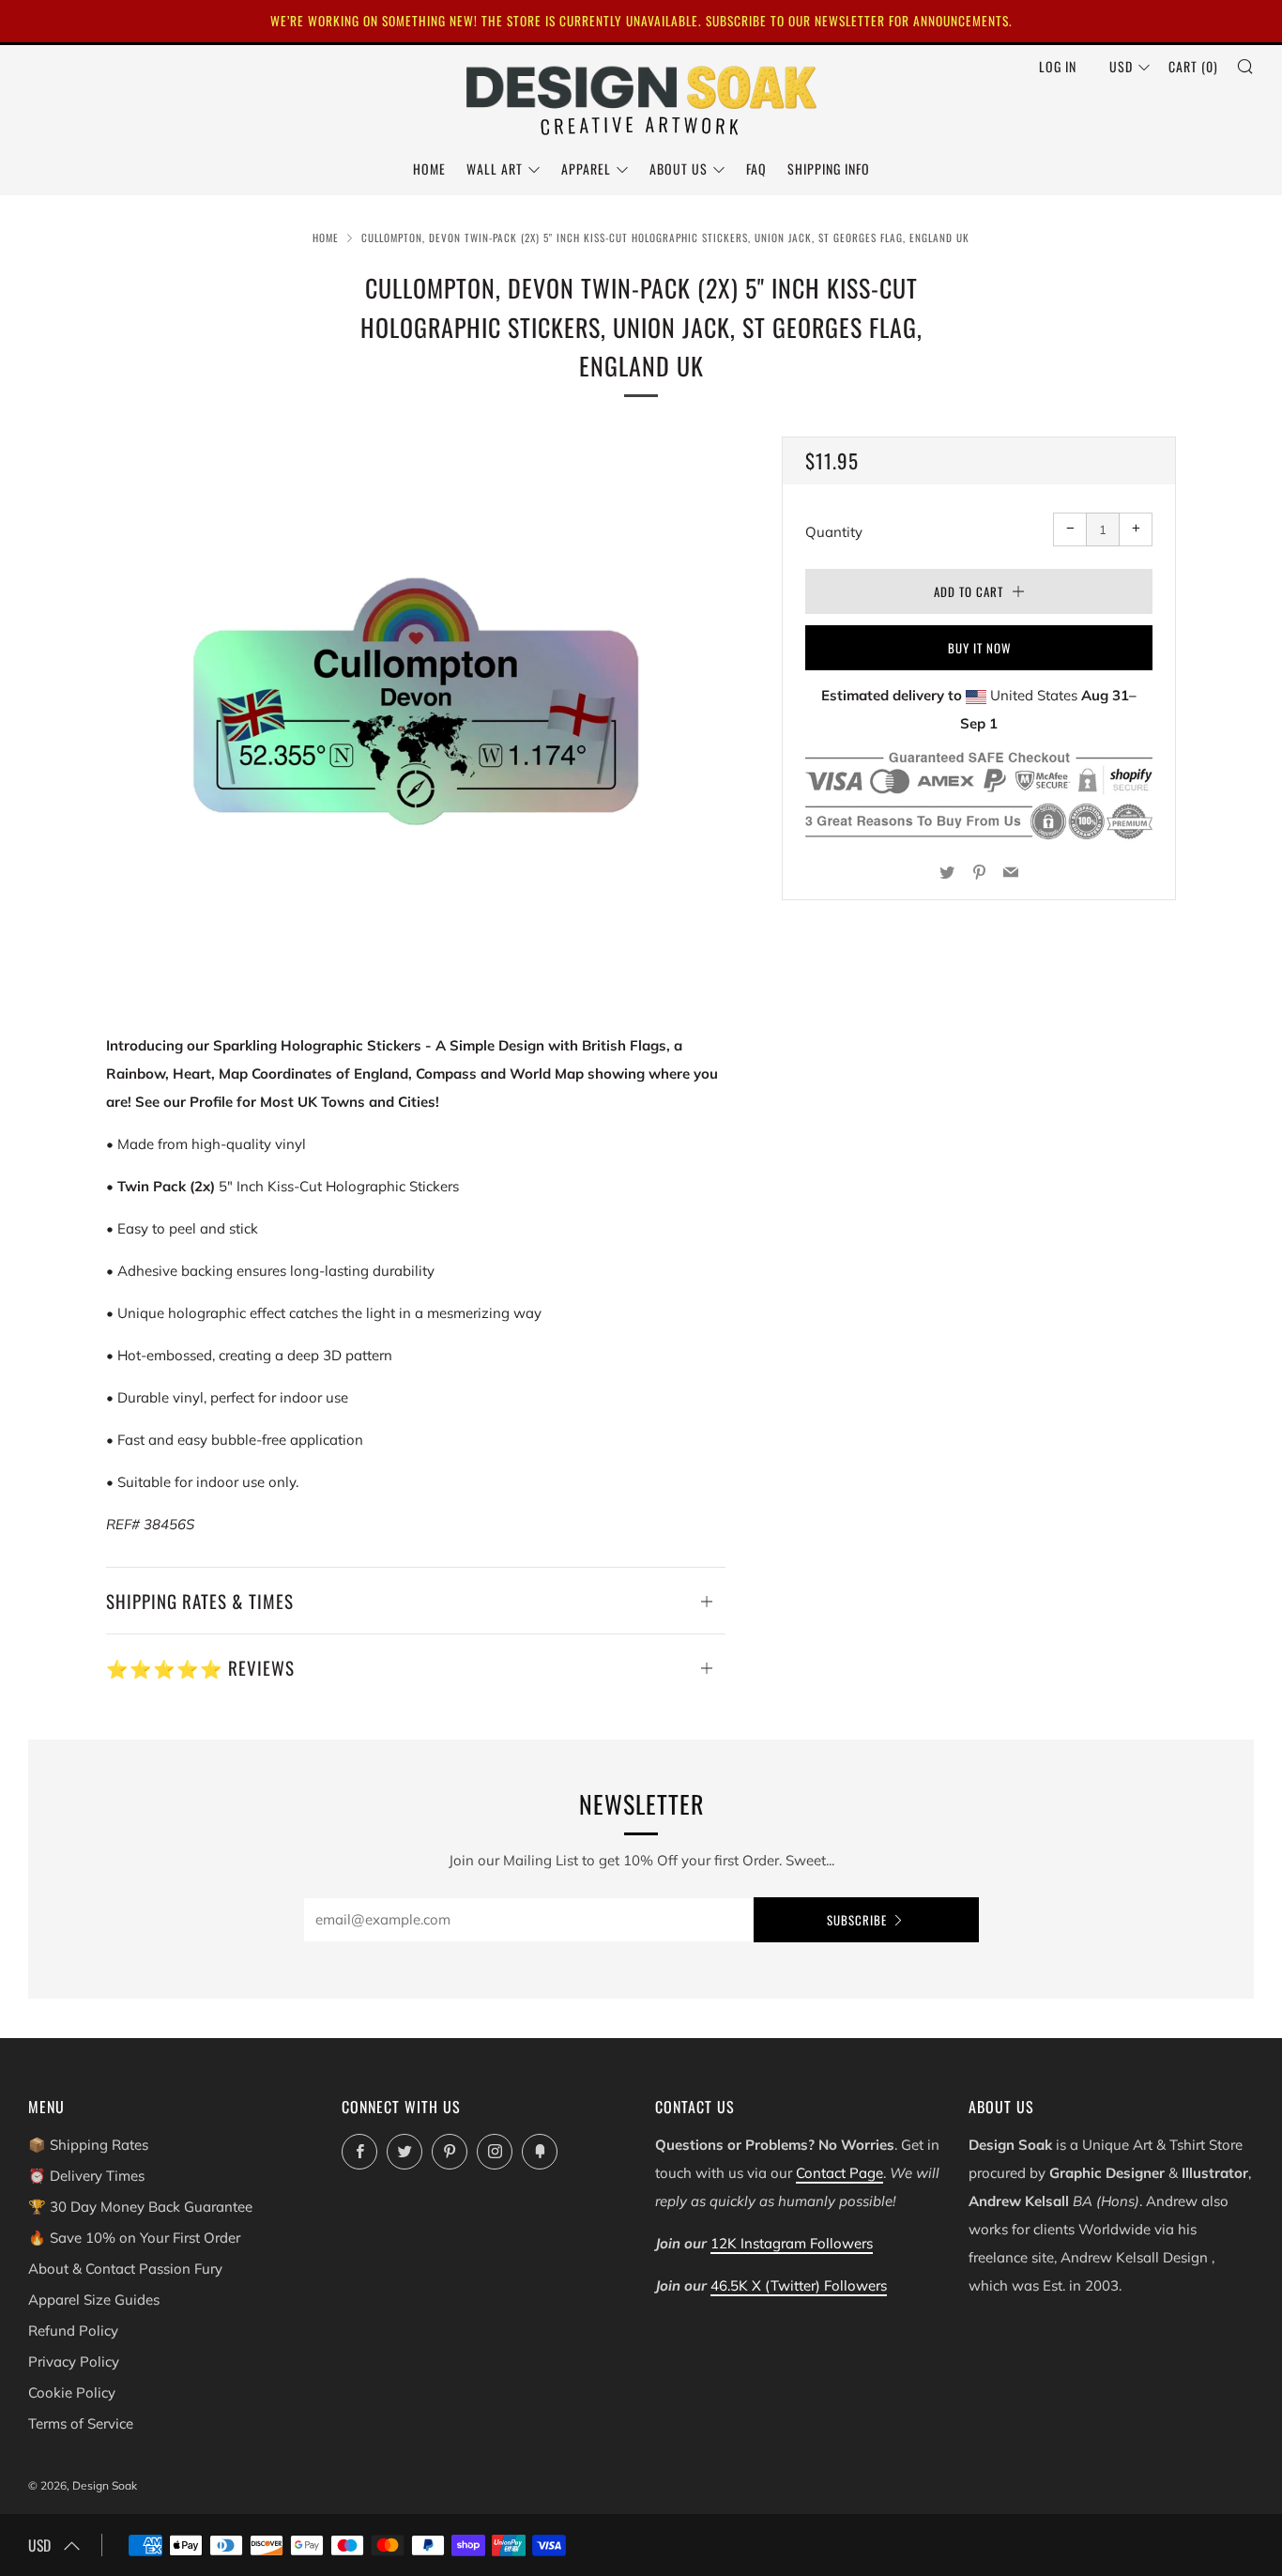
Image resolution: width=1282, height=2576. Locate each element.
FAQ (756, 169)
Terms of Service (81, 2423)
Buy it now (979, 648)
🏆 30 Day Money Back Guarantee (140, 2207)
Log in (1058, 66)
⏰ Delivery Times (86, 2176)
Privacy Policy (74, 2361)
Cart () (1193, 66)
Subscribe (857, 1920)
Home (429, 169)
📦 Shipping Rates (88, 2145)
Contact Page (839, 2173)
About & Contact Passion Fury (125, 2269)
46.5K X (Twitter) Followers (799, 2285)
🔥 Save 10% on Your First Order (134, 2238)
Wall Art (495, 169)
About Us (679, 169)
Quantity (834, 532)
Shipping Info (829, 169)
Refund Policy (73, 2331)
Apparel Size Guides (94, 2300)
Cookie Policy (72, 2392)
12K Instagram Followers (792, 2243)
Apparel (586, 169)
